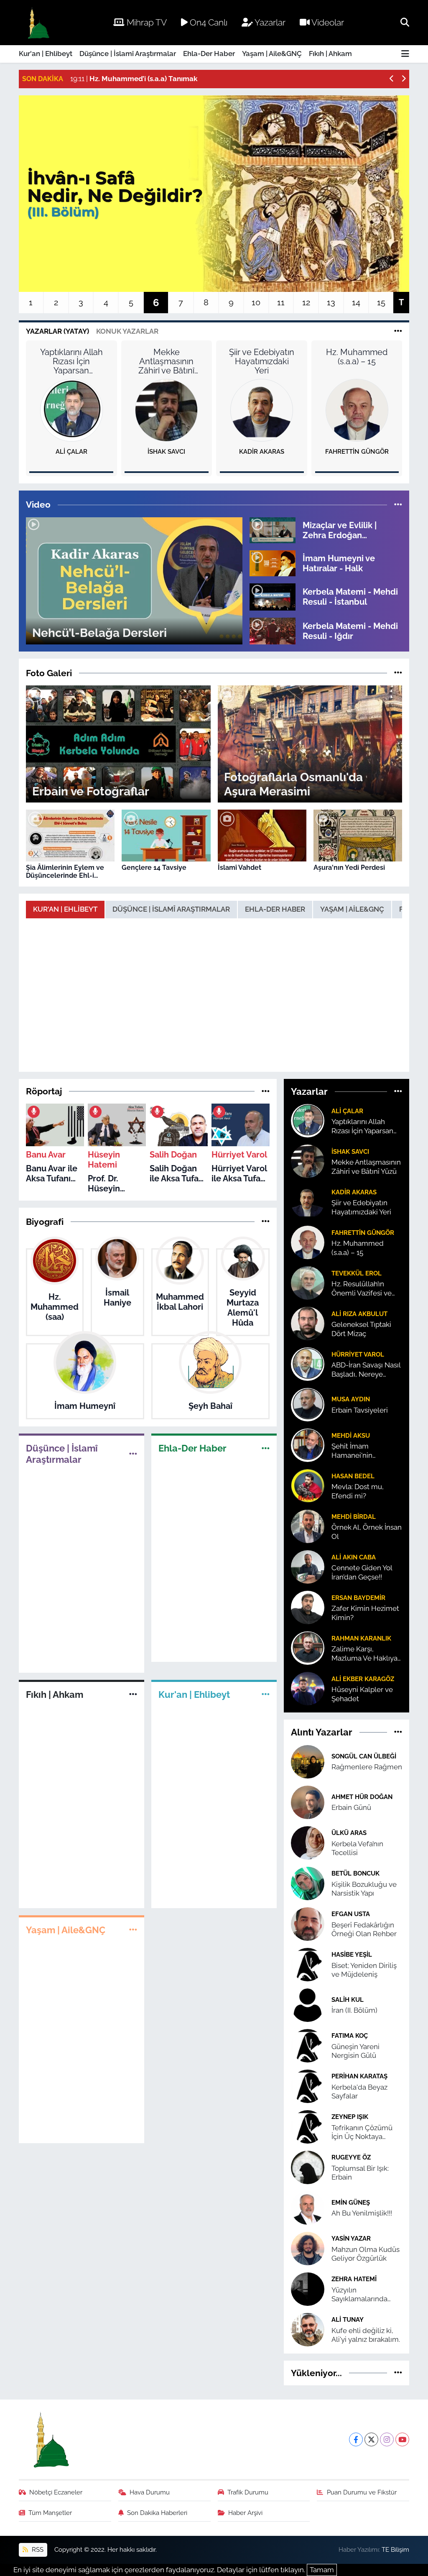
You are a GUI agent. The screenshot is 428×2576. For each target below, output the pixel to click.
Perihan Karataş (359, 2076)
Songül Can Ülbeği (364, 1756)
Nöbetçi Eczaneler (56, 2492)
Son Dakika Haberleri (157, 2513)
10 (256, 302)
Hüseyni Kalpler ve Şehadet (362, 1694)
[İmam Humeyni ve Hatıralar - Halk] (273, 562)
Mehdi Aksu (351, 1435)
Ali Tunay (348, 2319)
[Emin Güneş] (308, 2207)
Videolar (327, 22)
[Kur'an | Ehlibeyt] (266, 1694)
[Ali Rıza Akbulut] (308, 1323)
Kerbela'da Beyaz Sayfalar (359, 2092)
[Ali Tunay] (308, 2329)
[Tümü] (266, 1091)
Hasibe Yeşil (352, 1954)
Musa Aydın (351, 1399)
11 (281, 302)
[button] (392, 79)
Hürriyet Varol (358, 1354)
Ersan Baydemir (358, 1598)
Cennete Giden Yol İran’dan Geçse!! (362, 1572)
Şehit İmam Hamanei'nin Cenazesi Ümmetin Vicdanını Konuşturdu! (363, 1451)
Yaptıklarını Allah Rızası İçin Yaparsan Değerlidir (71, 361)
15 (381, 302)
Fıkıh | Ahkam (330, 54)
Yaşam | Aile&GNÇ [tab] (352, 909)
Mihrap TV (146, 22)
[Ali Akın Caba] (308, 1567)
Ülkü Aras (349, 1833)
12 (306, 302)
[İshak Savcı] (166, 410)
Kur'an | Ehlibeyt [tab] (65, 909)
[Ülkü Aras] (308, 1842)
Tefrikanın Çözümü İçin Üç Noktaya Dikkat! (362, 2133)
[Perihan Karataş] (308, 2085)
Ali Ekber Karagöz (363, 1679)
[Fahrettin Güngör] (357, 410)
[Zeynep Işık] (308, 2126)
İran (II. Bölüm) (354, 2010)
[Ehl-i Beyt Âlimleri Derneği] (38, 23)
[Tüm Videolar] (398, 504)
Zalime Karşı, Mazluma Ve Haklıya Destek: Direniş (364, 1654)
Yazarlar (269, 22)
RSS (37, 2549)
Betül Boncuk (355, 1873)
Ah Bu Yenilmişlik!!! (362, 2213)
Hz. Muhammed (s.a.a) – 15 (357, 357)
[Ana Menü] (405, 54)
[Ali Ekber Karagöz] (308, 1688)
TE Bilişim (395, 2549)
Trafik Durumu (248, 2492)
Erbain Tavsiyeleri (360, 1410)
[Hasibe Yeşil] (308, 1964)
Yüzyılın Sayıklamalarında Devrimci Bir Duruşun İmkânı (366, 2295)
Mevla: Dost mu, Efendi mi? (358, 1491)
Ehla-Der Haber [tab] (275, 909)
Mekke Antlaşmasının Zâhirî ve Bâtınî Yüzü (166, 361)
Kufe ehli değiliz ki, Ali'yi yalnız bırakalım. (366, 2335)
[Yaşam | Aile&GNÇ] (133, 1929)
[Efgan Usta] (308, 1923)
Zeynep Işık (350, 2117)
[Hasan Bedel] (308, 1485)
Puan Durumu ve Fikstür (362, 2492)
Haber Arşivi (245, 2513)
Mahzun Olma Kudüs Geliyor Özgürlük (366, 2254)
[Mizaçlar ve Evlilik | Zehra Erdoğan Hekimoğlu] (273, 529)
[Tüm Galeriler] (398, 673)
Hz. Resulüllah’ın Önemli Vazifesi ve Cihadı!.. (362, 1289)
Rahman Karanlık (361, 1638)
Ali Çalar (71, 452)
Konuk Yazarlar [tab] (127, 331)
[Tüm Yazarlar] (398, 331)
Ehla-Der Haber (209, 54)
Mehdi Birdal (354, 1517)
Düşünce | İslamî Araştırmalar (128, 54)
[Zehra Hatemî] (308, 2288)
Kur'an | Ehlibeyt (46, 54)
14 (356, 302)
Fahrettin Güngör (357, 452)
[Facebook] (356, 2439)
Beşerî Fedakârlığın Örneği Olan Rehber (364, 1929)
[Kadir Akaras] (262, 410)
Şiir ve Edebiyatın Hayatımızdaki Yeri (262, 361)
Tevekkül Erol (357, 1273)
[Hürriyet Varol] (308, 1364)
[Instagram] (387, 2439)
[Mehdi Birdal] (308, 1526)
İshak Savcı (166, 452)
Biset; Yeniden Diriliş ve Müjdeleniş (364, 1970)
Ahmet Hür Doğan (362, 1797)
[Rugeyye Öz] (308, 2167)
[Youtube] (402, 2439)
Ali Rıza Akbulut (359, 1314)
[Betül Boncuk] (308, 1883)
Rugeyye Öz (351, 2157)
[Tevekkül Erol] (308, 1283)
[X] (371, 2439)
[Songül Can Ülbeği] (308, 1761)
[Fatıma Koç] (308, 2045)
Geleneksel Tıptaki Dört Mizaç (361, 1329)
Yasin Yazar (351, 2238)
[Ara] (405, 22)
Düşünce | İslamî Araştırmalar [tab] (171, 909)
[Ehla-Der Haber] (266, 1448)
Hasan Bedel (353, 1476)
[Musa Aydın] (308, 1404)
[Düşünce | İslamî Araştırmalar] (133, 1454)
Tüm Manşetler (50, 2513)
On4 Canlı (208, 22)
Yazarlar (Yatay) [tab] (57, 331)
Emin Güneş (351, 2202)
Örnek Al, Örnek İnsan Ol (367, 1532)
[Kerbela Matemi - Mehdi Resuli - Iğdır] (273, 630)
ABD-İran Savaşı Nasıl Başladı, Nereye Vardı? (366, 1370)
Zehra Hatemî (354, 2279)
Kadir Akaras (262, 452)
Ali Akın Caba (354, 1557)
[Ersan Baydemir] (308, 1607)
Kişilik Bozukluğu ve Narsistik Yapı (364, 1889)
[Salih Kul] (308, 2004)
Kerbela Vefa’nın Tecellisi (357, 1848)
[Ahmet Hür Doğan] (308, 1802)
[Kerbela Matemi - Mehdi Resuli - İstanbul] (273, 596)
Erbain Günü (351, 1807)
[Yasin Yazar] (308, 2248)
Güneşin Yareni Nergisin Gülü (355, 2051)
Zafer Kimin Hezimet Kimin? (365, 1613)
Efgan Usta (351, 1914)
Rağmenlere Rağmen (367, 1767)
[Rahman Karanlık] (308, 1648)
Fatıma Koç (350, 2035)
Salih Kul (348, 2000)
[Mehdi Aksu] (308, 1445)
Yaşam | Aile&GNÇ (272, 54)
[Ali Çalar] (71, 410)
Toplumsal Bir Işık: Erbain (360, 2173)
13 (331, 302)
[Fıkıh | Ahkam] (133, 1694)
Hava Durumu (150, 2492)
